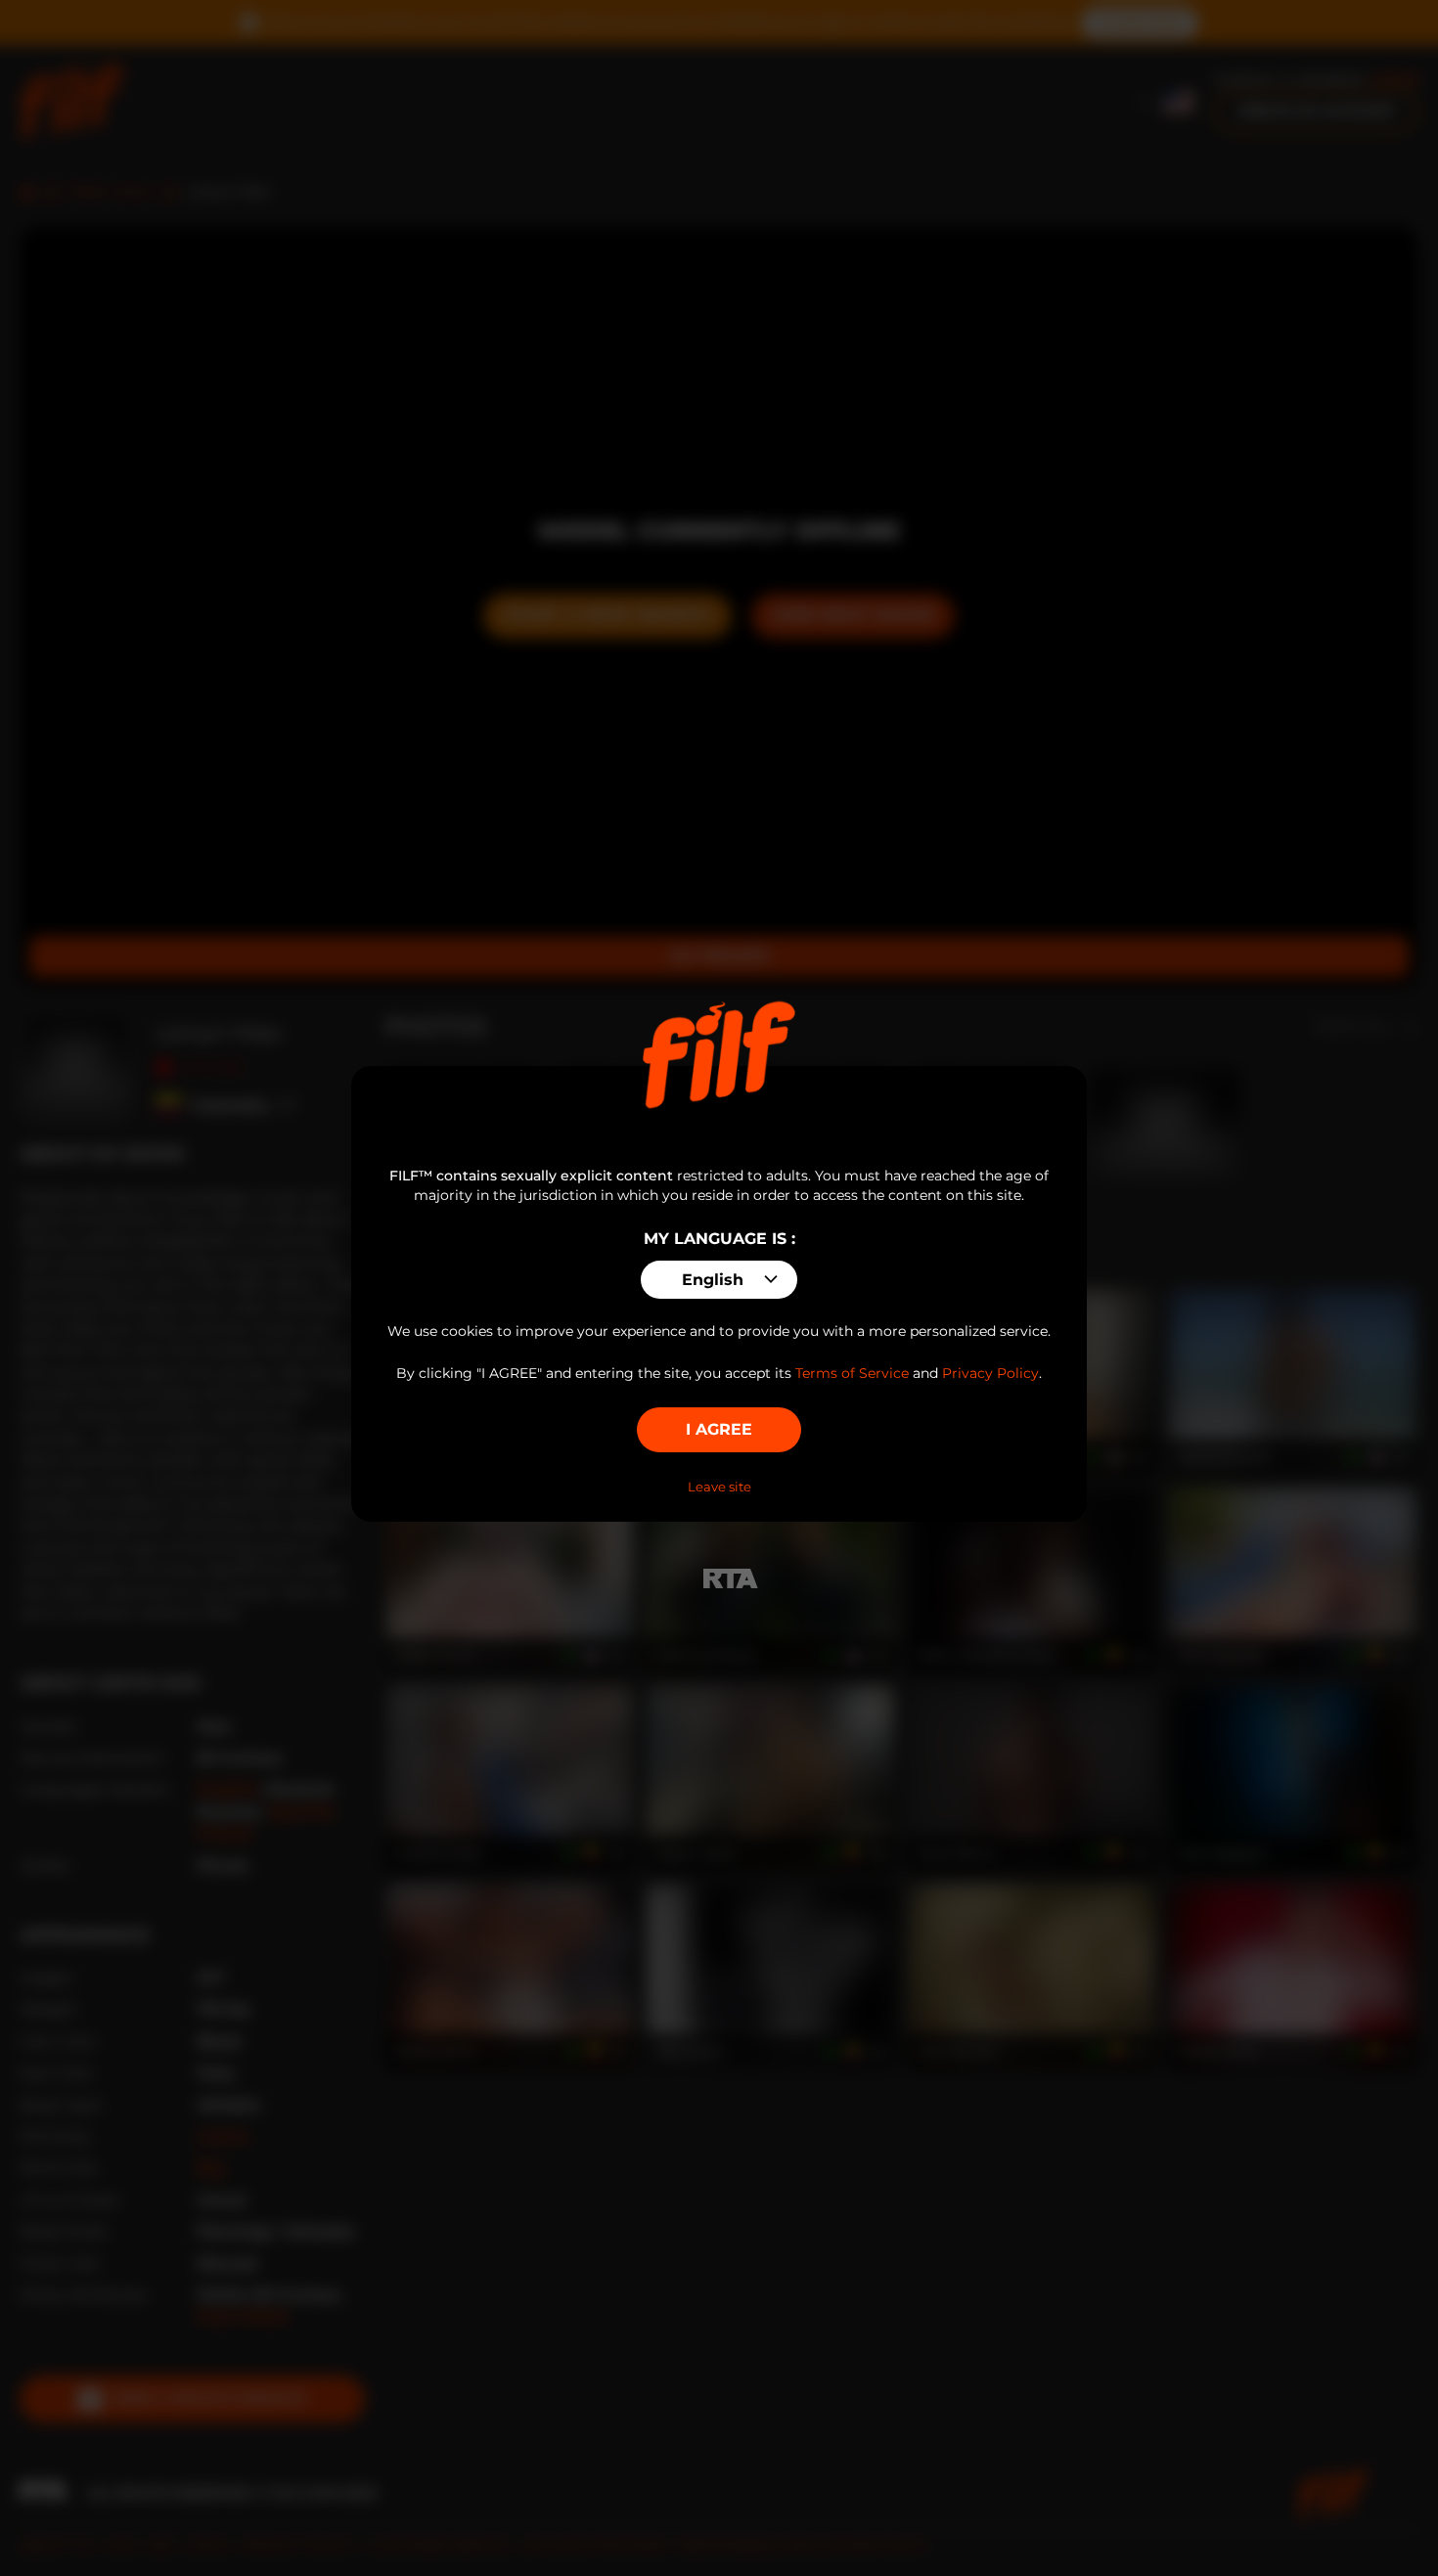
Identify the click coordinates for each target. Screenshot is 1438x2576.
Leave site (719, 1487)
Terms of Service (852, 1373)
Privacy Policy (990, 1373)
